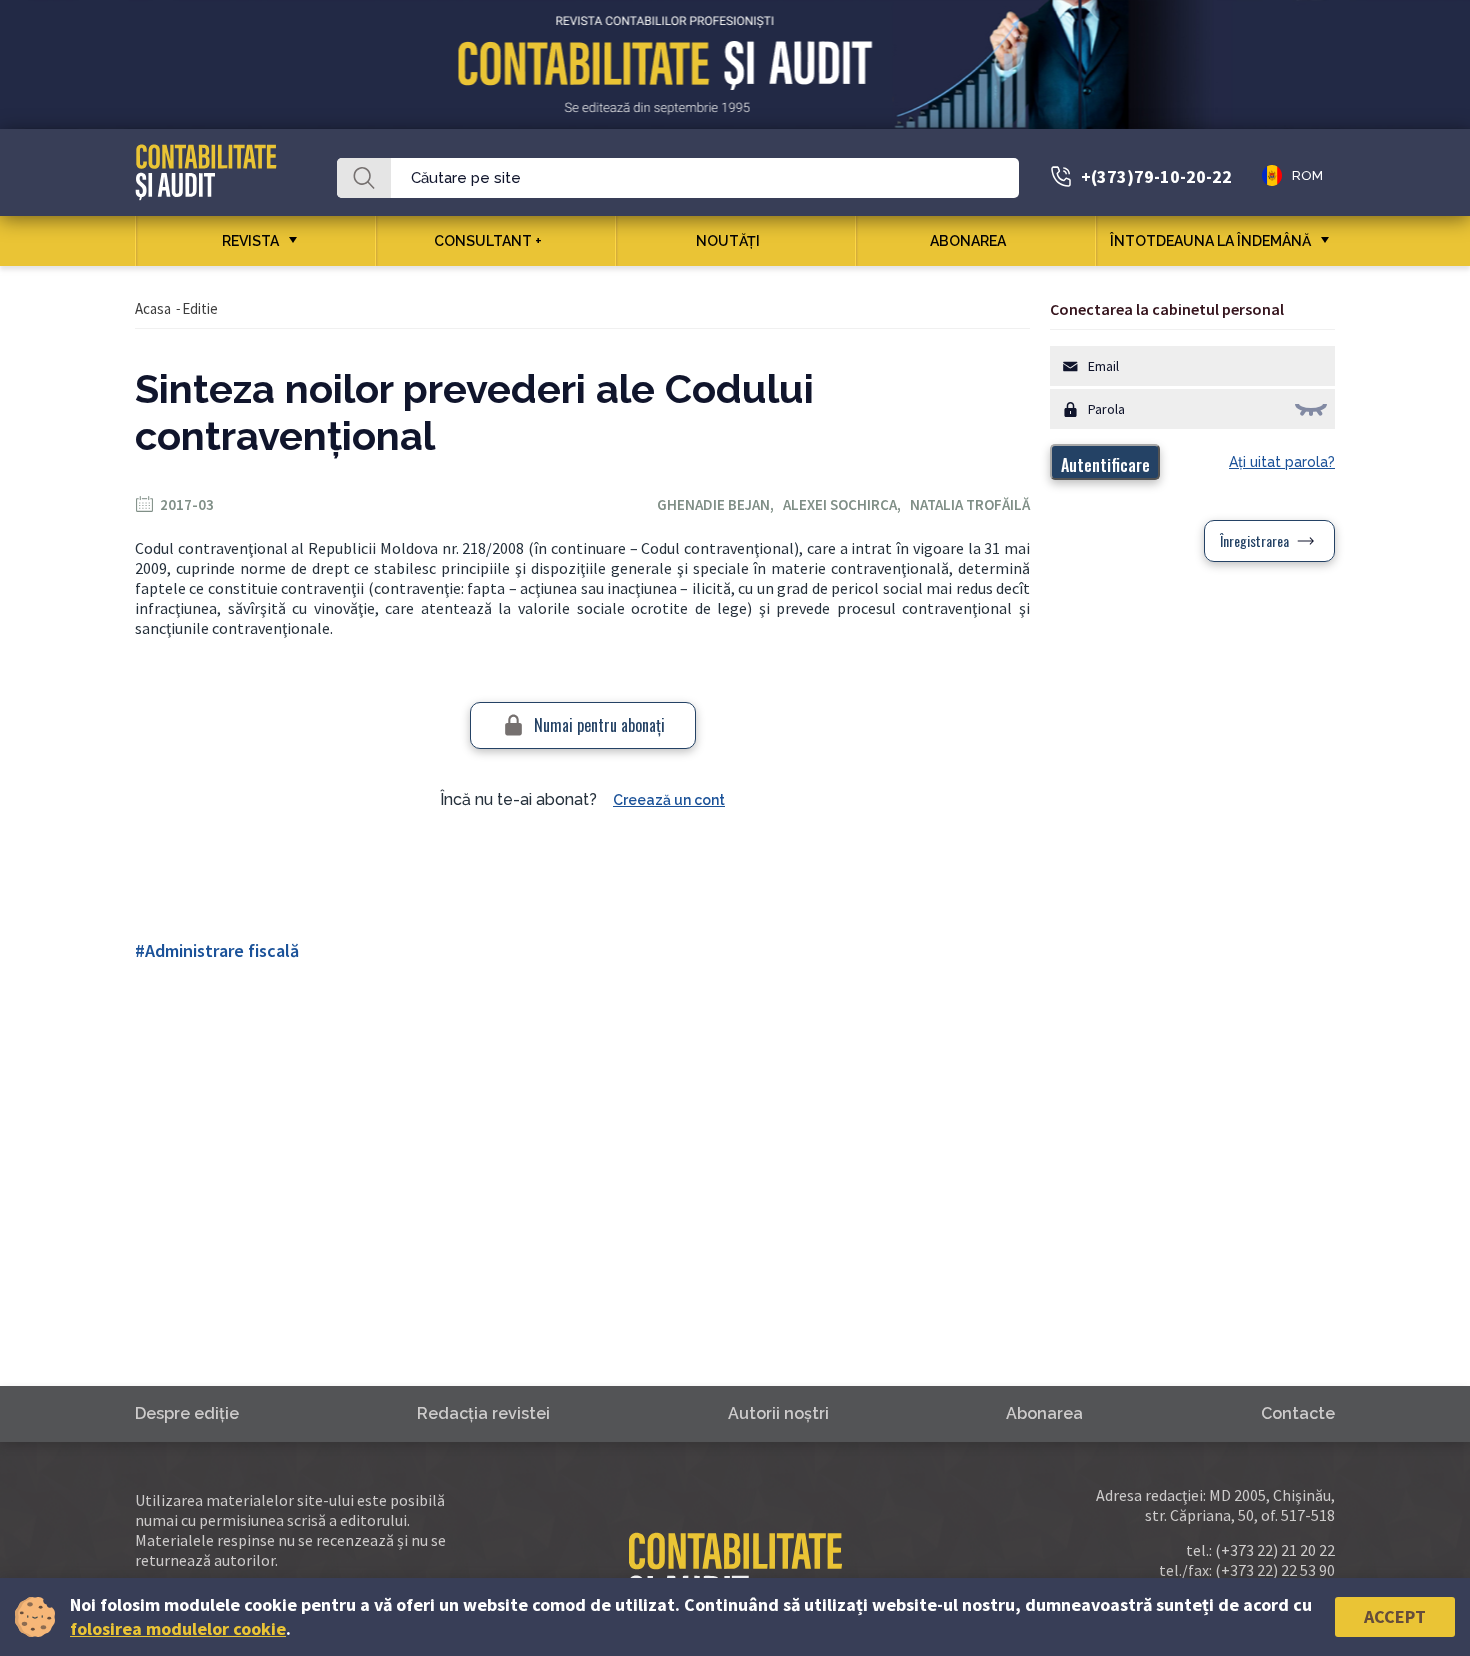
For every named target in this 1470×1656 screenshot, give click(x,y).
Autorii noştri (778, 1413)
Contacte (1298, 1413)
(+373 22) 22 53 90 (1275, 1570)
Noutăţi (728, 241)
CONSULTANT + (488, 241)
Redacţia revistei (483, 1413)
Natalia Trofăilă (970, 504)
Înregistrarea (1254, 540)
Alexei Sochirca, (846, 504)
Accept (1395, 1616)
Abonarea (968, 241)
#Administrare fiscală (217, 950)
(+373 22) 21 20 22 (1275, 1550)
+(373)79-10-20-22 (1156, 176)
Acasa (153, 308)
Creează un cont (669, 800)
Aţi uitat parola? (1282, 462)
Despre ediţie (187, 1413)
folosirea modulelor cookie (178, 1628)
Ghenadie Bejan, (720, 504)
